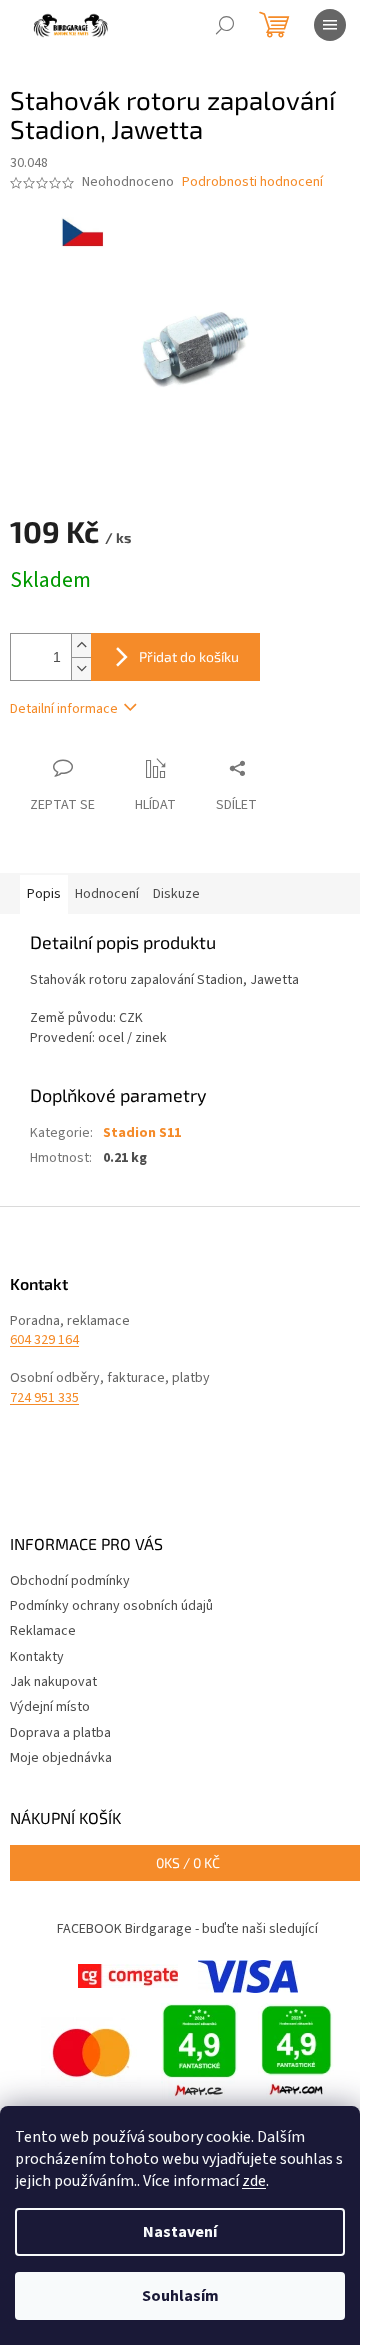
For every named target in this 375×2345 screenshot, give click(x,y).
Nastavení (180, 2232)
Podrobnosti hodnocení (252, 182)
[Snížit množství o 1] (81, 668)
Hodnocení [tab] (107, 894)
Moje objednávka (61, 1758)
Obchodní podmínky (70, 1581)
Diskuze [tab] (176, 894)
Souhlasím (180, 2296)
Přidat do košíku (189, 656)
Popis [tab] (44, 894)
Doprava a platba (60, 1733)
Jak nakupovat (53, 1682)
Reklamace (43, 1631)
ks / (188, 1862)
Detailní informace (64, 709)
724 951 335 (44, 1398)
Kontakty (37, 1657)
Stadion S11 (142, 1133)
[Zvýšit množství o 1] (81, 645)
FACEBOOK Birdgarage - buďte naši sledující (187, 1929)
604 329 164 (44, 1340)
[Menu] (330, 25)
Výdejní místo (50, 1707)
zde (254, 2181)
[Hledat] (225, 25)
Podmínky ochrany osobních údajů (111, 1606)
